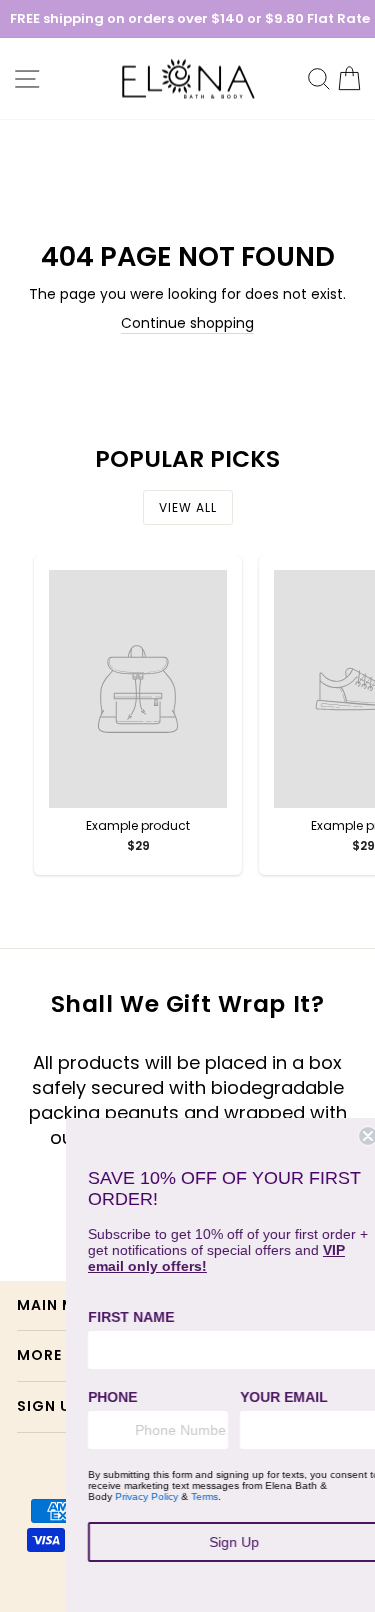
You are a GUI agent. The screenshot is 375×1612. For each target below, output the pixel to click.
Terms (194, 1496)
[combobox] (97, 1430)
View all (188, 507)
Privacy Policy (136, 1496)
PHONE (102, 1397)
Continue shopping (187, 323)
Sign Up (224, 1542)
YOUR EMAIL (274, 1397)
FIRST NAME (121, 1317)
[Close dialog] (358, 1136)
